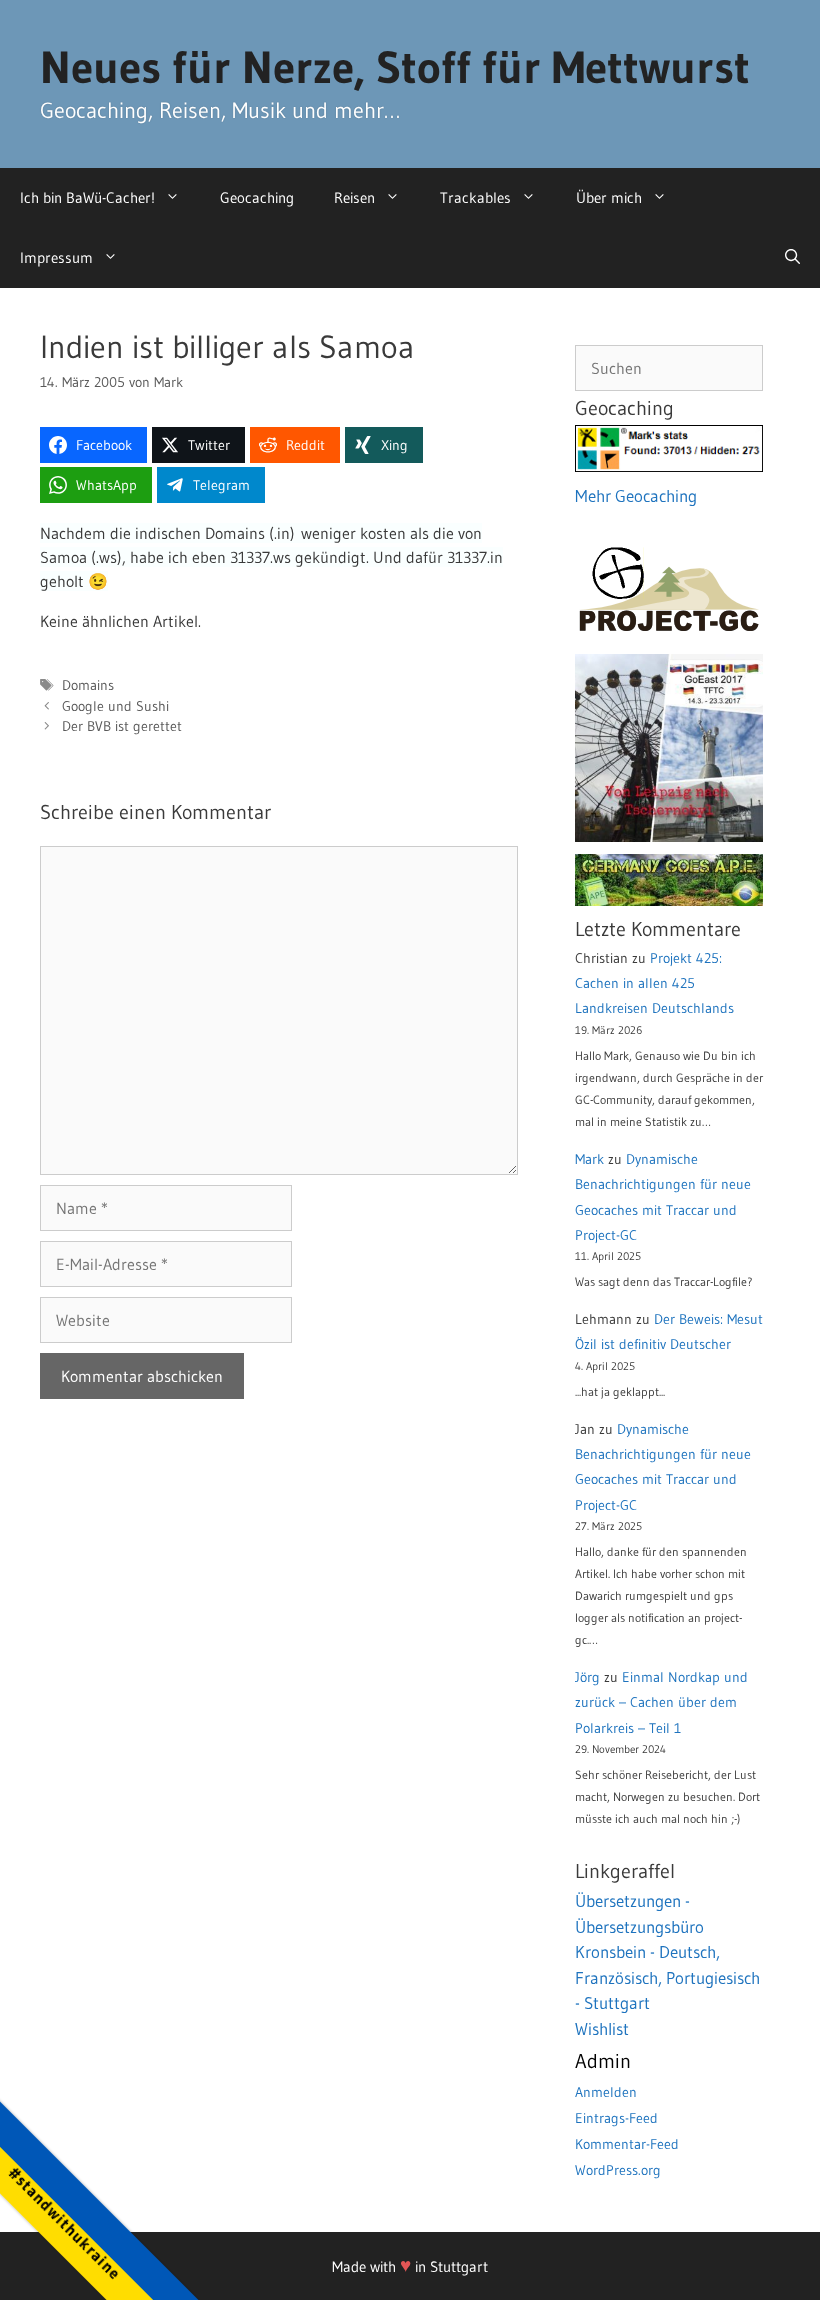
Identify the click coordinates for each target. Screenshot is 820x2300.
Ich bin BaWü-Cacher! (87, 197)
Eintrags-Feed (616, 2118)
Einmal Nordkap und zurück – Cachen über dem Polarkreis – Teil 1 (661, 1702)
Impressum (56, 257)
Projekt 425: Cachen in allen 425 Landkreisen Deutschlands (654, 983)
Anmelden (606, 2092)
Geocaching (257, 197)
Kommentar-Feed (627, 2144)
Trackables (475, 197)
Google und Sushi (115, 706)
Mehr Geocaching (636, 495)
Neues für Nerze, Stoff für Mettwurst (395, 67)
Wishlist (602, 2028)
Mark (589, 1159)
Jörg (587, 1677)
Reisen (354, 197)
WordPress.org (618, 2170)
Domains (88, 685)
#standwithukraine (64, 2222)
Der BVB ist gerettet (122, 726)
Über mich (609, 197)
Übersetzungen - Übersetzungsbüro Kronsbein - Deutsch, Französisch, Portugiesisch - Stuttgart (667, 1951)
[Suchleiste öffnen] (792, 258)
